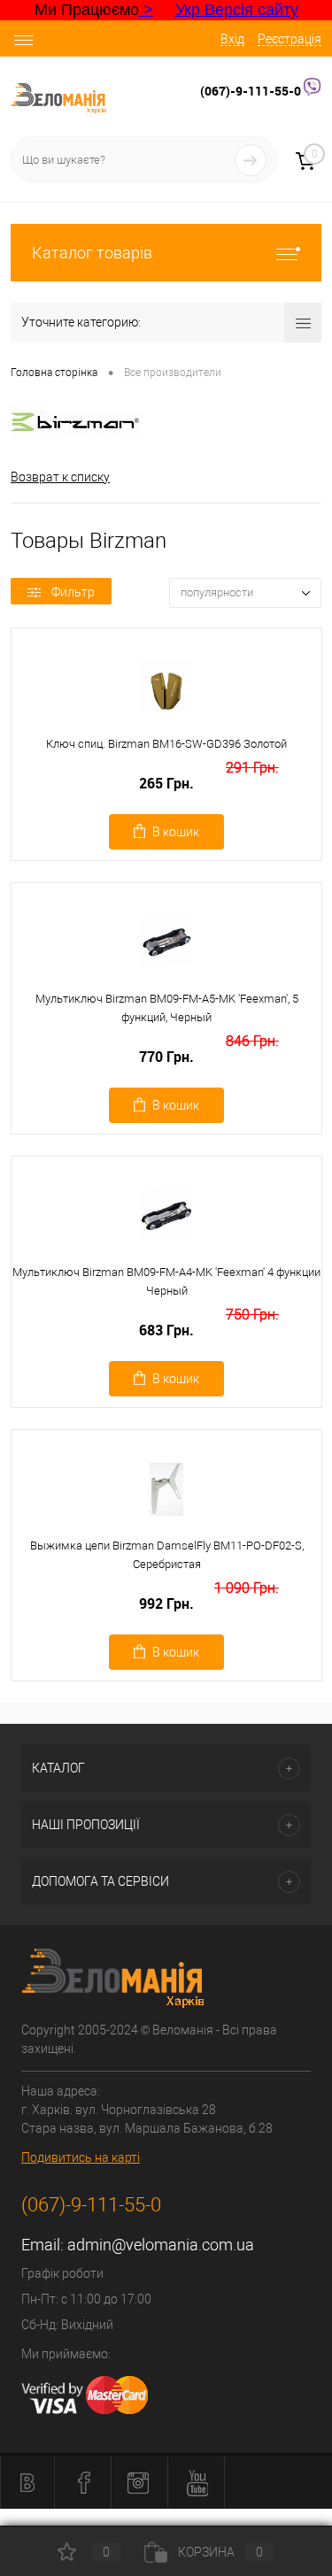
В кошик (176, 832)
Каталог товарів (92, 253)
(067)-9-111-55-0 (252, 91)
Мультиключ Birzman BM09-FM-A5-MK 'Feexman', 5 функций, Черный (167, 1008)
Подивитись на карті (81, 2157)
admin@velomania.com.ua (161, 2245)
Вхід (232, 39)
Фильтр (73, 592)
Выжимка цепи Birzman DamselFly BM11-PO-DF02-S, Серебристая (167, 1555)
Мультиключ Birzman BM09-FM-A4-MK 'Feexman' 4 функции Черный (166, 1281)
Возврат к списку (60, 477)
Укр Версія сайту (237, 10)
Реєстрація (290, 39)
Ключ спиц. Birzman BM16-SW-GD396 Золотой (166, 744)
